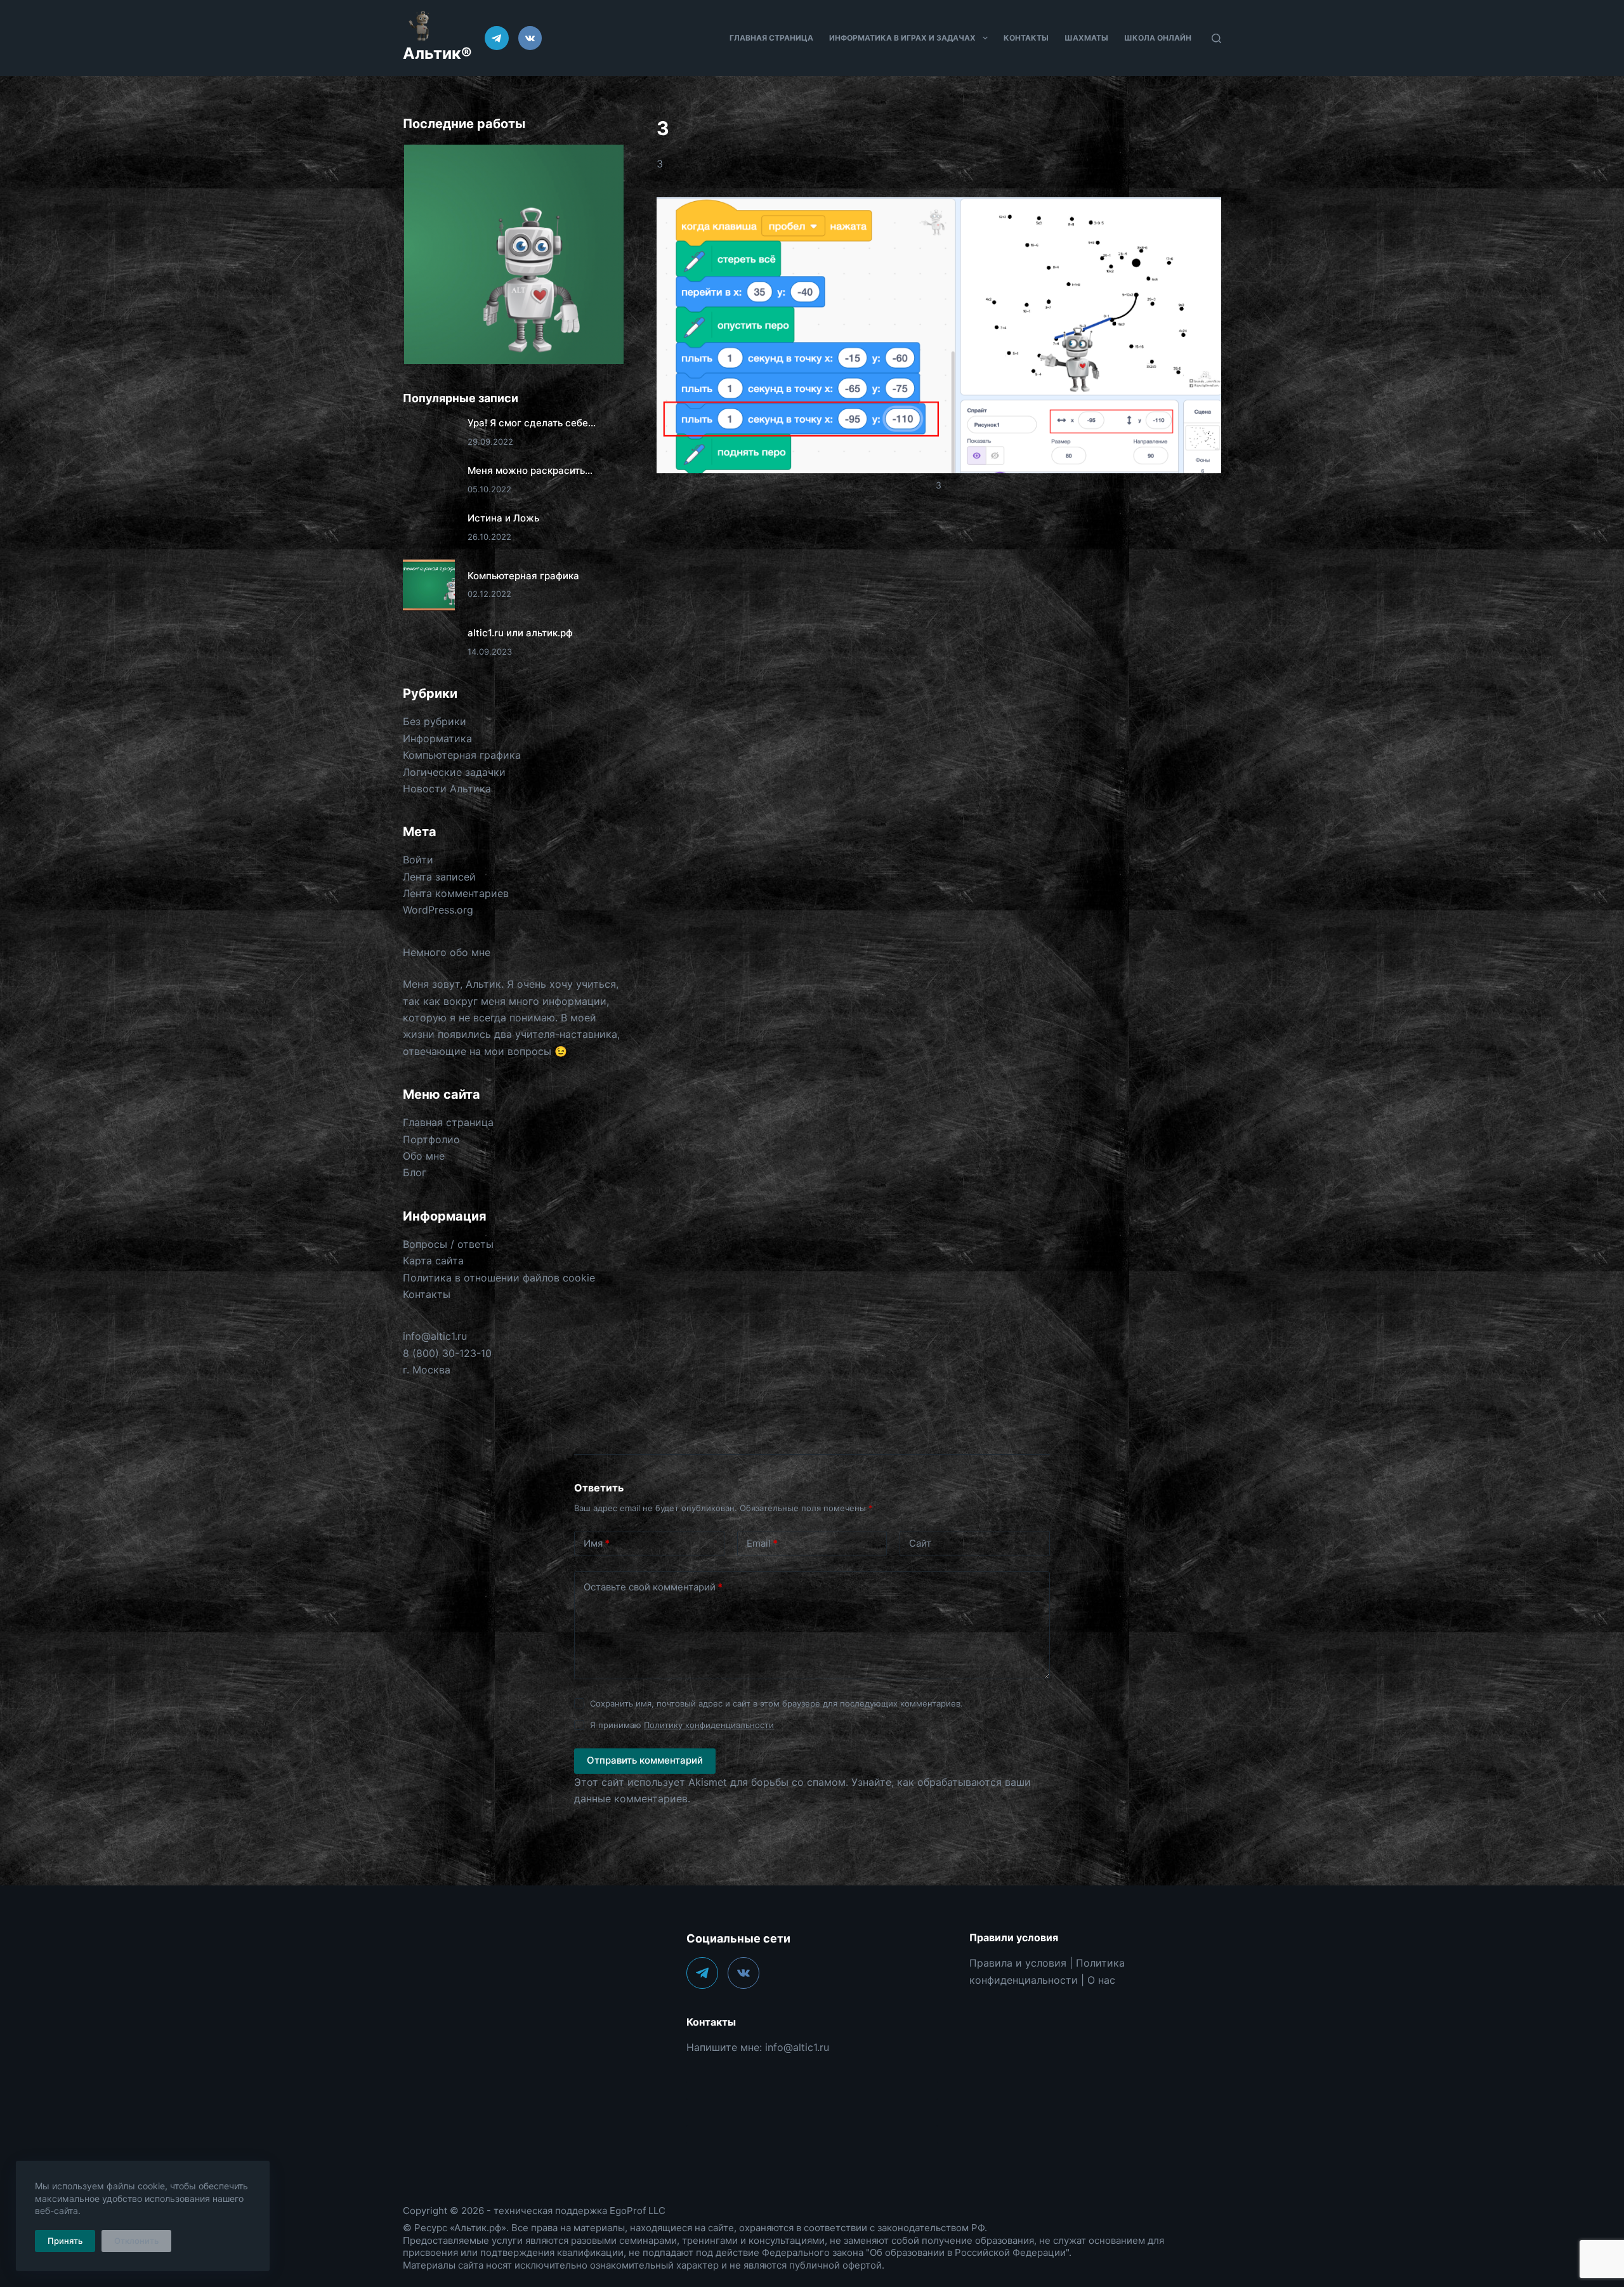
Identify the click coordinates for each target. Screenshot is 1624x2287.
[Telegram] (497, 38)
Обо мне (424, 1156)
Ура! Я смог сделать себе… (532, 423)
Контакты (1026, 38)
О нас (1101, 1980)
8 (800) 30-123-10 (447, 1353)
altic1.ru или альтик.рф (520, 633)
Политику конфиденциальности (709, 1725)
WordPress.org (438, 910)
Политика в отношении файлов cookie (499, 1278)
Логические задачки (454, 772)
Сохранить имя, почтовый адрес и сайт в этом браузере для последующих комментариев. (776, 1703)
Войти (418, 860)
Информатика (437, 738)
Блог (415, 1172)
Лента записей (439, 877)
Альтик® (437, 53)
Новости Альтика (447, 789)
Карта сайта (433, 1261)
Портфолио (431, 1139)
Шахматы (1086, 38)
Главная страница (771, 38)
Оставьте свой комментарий (653, 1587)
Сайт (920, 1543)
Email (762, 1543)
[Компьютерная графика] (429, 585)
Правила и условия (1018, 1963)
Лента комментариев (456, 893)
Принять (65, 2241)
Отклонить (136, 2241)
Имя (597, 1543)
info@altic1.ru (435, 1336)
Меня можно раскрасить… (530, 470)
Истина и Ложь (503, 518)
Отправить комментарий (645, 1760)
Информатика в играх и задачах (902, 38)
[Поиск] (1216, 38)
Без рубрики (435, 721)
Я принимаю (682, 1725)
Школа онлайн (1158, 38)
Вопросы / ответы (448, 1244)
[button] (513, 255)
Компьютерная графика (523, 576)
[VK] (530, 38)
